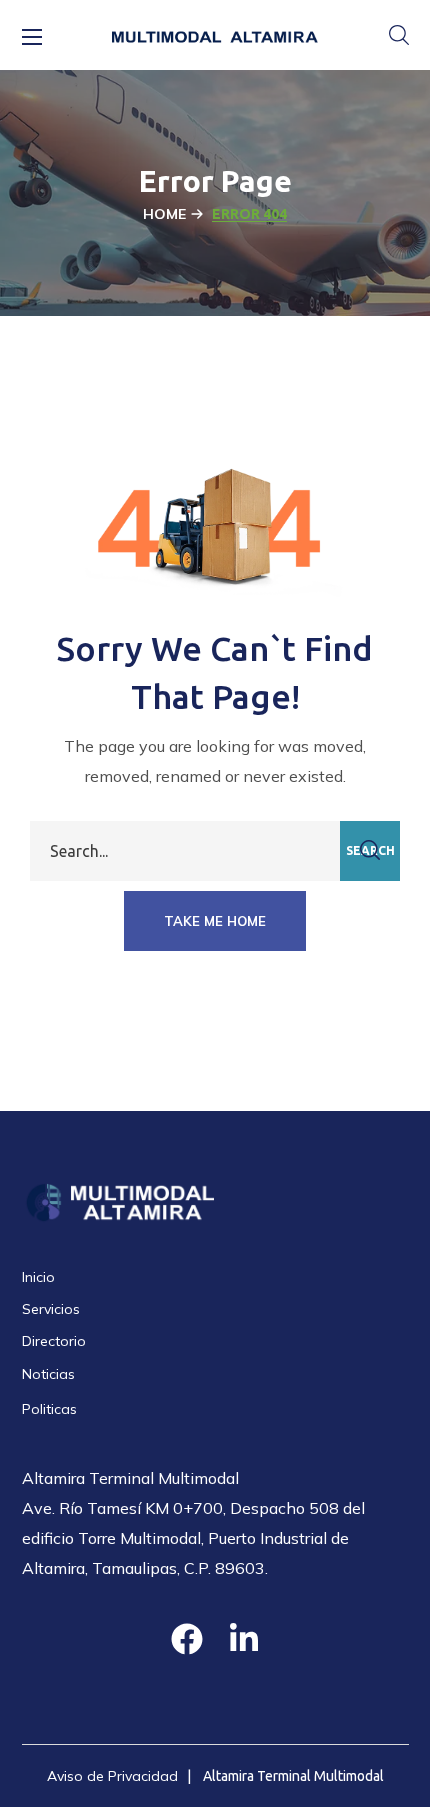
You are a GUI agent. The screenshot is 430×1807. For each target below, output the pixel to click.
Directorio (54, 1341)
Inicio (38, 1277)
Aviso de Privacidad (112, 1776)
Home (164, 214)
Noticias (48, 1374)
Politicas (49, 1409)
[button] (399, 35)
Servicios (51, 1309)
